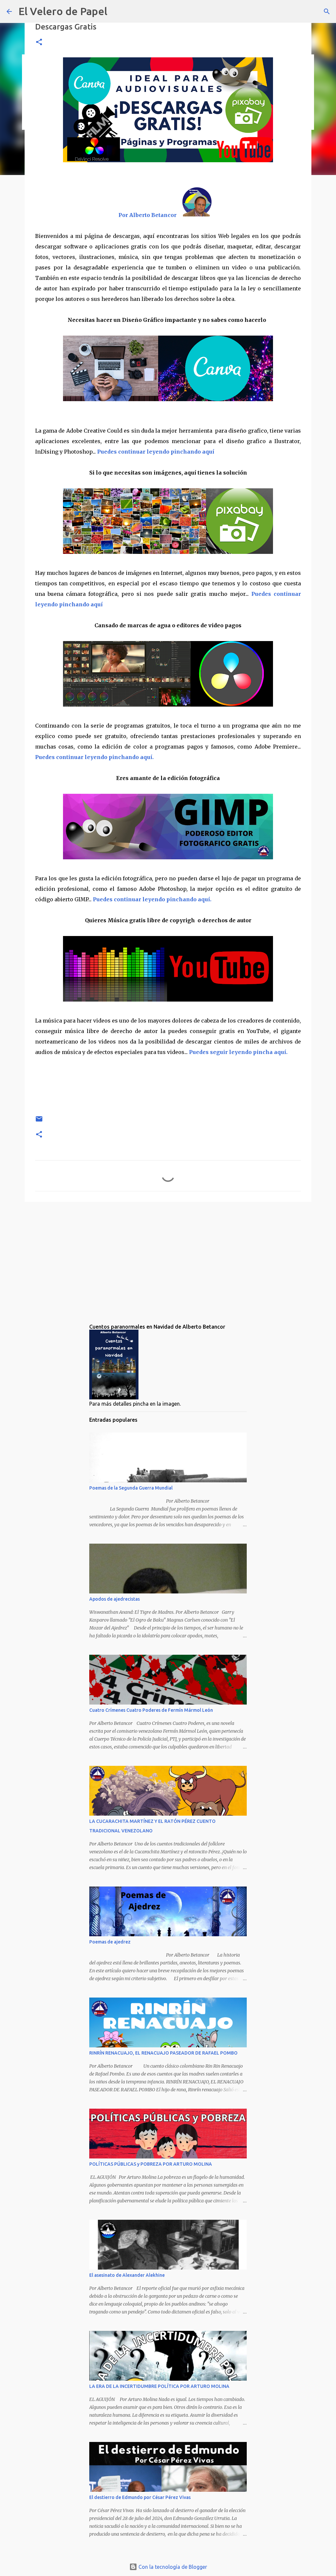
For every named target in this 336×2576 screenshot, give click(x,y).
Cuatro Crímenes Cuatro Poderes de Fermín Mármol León (151, 1710)
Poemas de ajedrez (110, 1942)
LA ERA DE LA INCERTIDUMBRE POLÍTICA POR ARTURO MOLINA (159, 2386)
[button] (39, 42)
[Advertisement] (168, 1258)
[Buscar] (327, 11)
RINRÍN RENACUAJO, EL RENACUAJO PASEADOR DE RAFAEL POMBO (163, 2053)
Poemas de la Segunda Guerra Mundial (131, 1488)
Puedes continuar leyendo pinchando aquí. (94, 757)
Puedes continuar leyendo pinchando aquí (156, 452)
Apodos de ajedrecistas (115, 1599)
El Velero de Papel (63, 11)
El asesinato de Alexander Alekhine (127, 2275)
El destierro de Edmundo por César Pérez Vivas (140, 2497)
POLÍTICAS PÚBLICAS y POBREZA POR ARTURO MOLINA (151, 2164)
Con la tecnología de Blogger (172, 2567)
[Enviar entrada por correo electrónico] (39, 1121)
